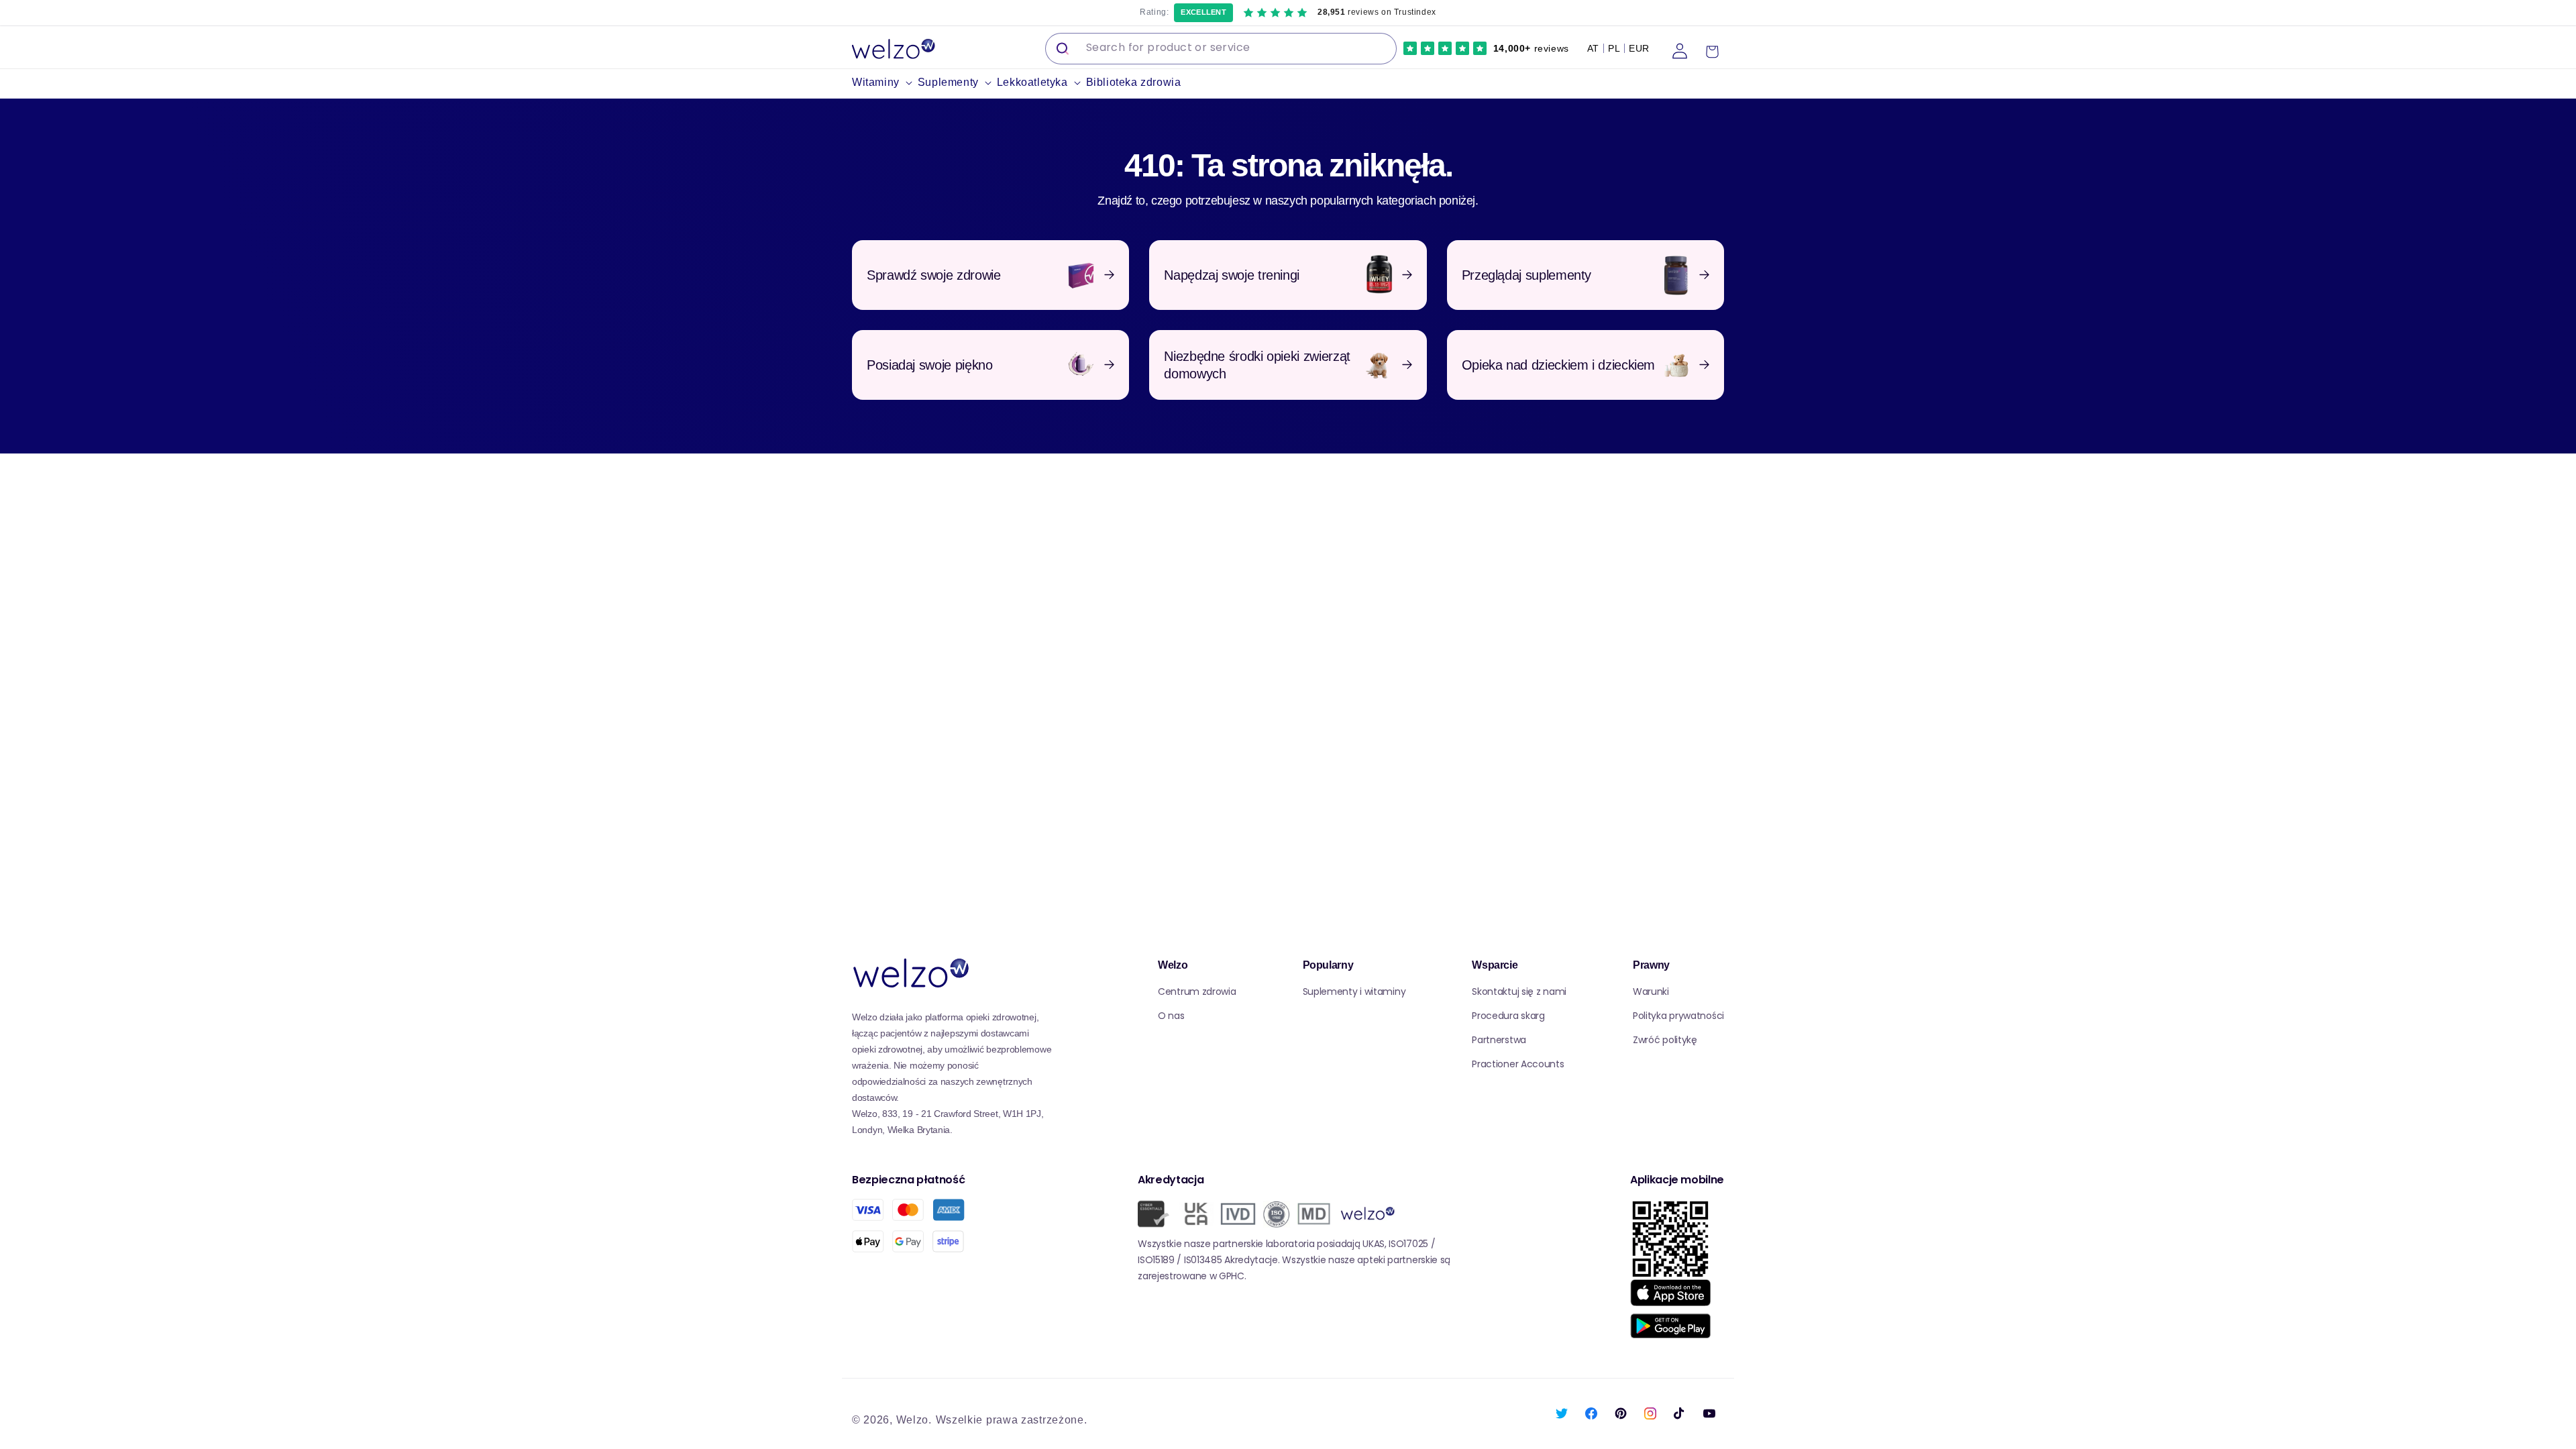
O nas (1171, 1016)
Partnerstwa (1499, 1040)
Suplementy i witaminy (1354, 991)
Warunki (1651, 991)
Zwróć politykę (1665, 1040)
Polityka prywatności (1678, 1016)
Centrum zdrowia (1197, 991)
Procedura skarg (1508, 1016)
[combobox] (1221, 49)
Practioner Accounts (1518, 1064)
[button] (885, 83)
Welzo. (914, 1420)
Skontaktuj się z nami (1519, 991)
